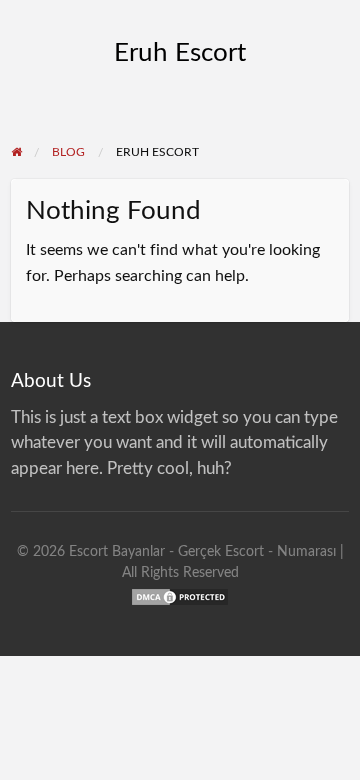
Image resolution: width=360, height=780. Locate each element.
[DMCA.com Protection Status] (180, 595)
